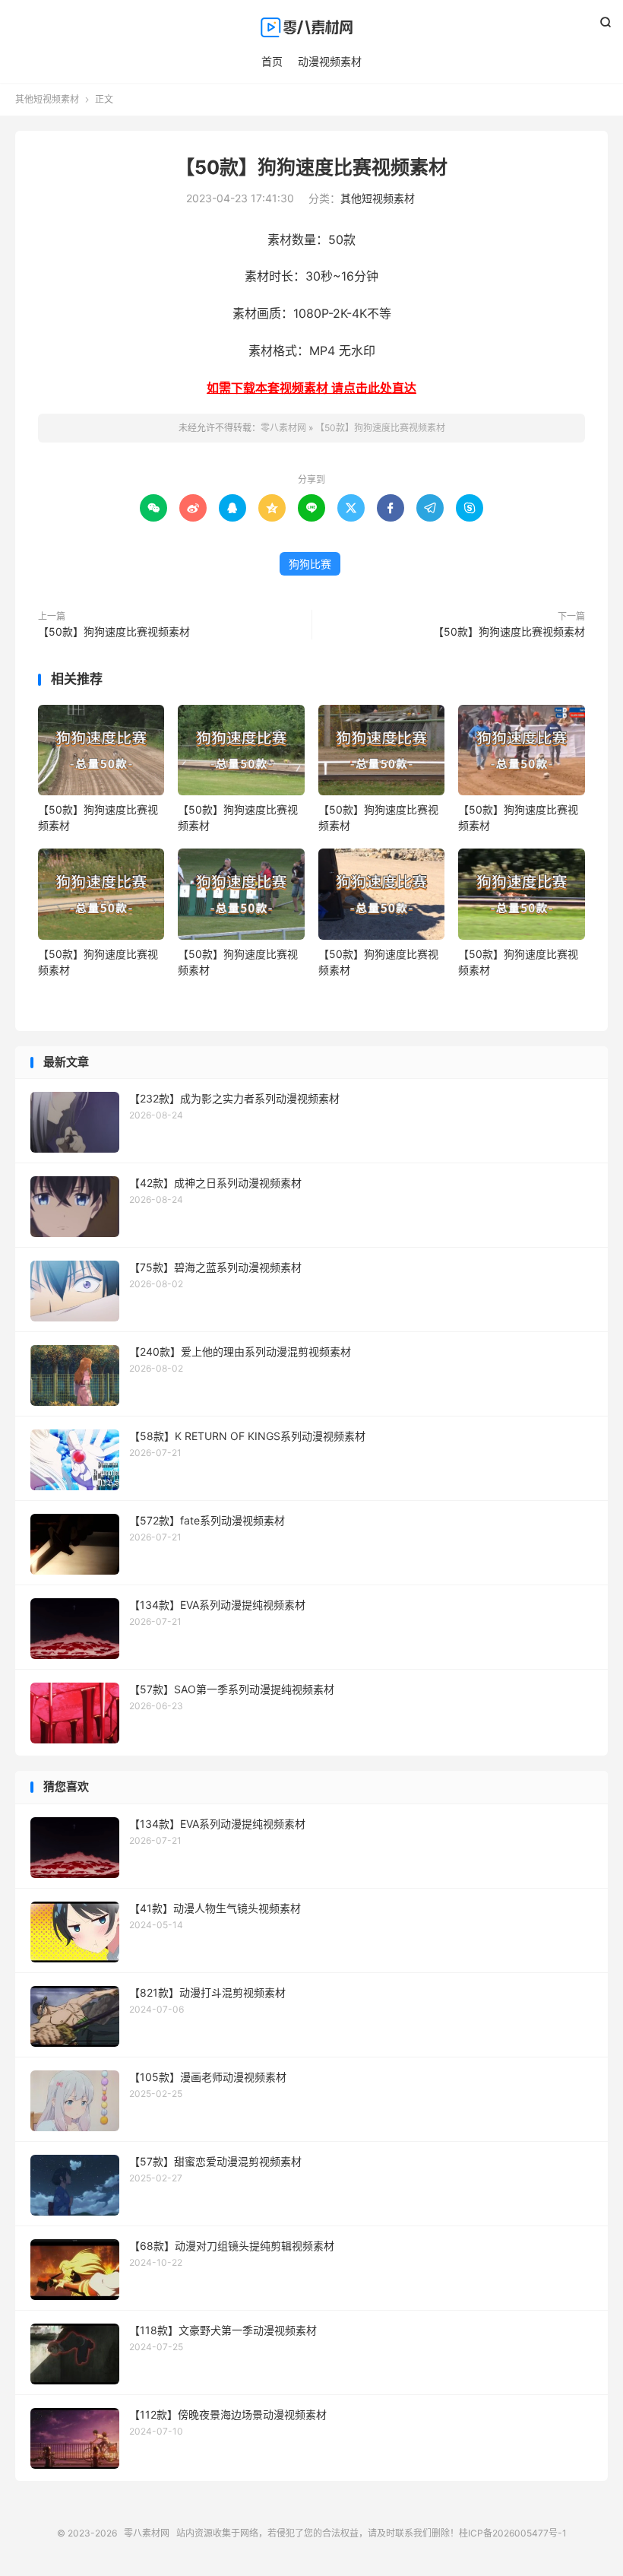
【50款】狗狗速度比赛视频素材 (311, 167)
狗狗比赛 (310, 564)
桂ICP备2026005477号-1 (513, 2533)
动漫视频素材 (330, 61)
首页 (272, 61)
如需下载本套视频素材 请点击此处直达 (311, 388)
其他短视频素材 (47, 99)
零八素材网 (311, 27)
